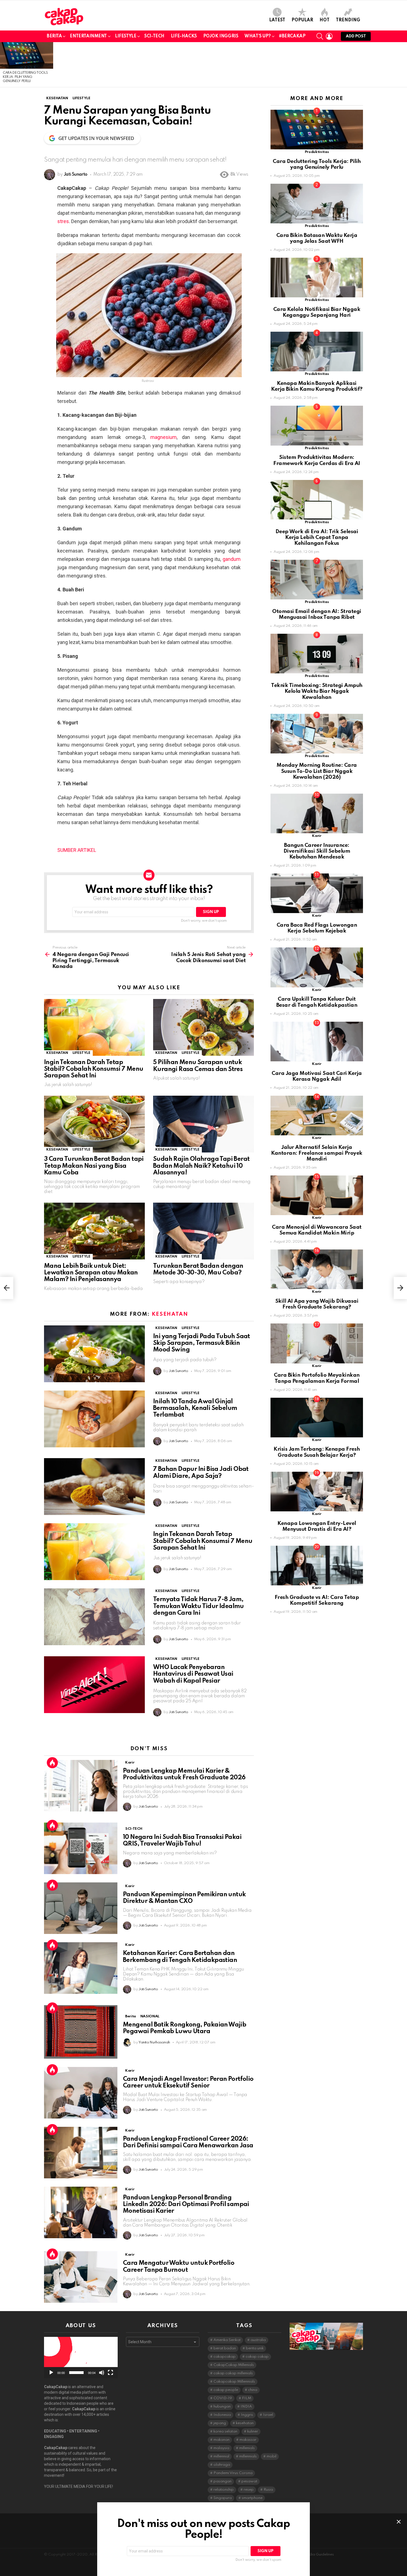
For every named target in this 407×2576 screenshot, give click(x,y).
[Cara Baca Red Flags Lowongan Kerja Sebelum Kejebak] (317, 893)
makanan (221, 2440)
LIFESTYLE (126, 36)
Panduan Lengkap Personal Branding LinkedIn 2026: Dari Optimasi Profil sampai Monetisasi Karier (186, 2204)
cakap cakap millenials (233, 2373)
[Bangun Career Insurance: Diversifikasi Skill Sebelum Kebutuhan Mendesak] (317, 813)
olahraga (222, 2465)
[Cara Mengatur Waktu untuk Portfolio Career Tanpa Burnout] (81, 2277)
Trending (348, 20)
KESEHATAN (57, 1053)
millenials (247, 2448)
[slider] (76, 2373)
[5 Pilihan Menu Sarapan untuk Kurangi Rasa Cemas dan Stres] (203, 1027)
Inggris (247, 2415)
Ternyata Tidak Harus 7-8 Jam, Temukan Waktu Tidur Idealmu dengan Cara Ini (199, 1606)
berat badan (225, 2348)
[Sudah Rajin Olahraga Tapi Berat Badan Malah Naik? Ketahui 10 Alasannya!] (203, 1124)
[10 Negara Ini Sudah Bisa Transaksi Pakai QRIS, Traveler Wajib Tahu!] (81, 1848)
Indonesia (222, 2415)
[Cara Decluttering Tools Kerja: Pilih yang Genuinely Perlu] (27, 55)
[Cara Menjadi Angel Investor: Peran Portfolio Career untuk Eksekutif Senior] (81, 2093)
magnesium (163, 437)
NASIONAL (150, 2016)
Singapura (223, 2498)
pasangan (222, 2481)
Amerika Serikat (227, 2340)
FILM (247, 2398)
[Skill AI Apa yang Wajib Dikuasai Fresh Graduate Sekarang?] (317, 1269)
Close (399, 2522)
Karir (130, 1763)
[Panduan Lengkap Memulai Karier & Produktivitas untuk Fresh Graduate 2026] (81, 1786)
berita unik (255, 2348)
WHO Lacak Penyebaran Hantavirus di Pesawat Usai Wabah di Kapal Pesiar (193, 1674)
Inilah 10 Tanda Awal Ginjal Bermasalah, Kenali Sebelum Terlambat (195, 1408)
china (253, 2390)
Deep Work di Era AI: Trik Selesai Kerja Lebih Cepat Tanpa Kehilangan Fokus (317, 538)
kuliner (253, 2431)
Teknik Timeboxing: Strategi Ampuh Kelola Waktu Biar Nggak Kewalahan (317, 691)
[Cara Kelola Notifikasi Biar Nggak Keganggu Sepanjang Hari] (317, 278)
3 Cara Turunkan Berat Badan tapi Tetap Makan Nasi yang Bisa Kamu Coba (94, 1166)
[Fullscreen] (110, 2373)
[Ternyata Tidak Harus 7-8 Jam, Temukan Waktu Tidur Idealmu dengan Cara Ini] (94, 1617)
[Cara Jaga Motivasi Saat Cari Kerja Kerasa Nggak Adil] (317, 1042)
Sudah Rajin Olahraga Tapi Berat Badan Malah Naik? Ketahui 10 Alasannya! (201, 1166)
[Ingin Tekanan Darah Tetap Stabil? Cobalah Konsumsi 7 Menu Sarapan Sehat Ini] (94, 1027)
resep (249, 2490)
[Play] (51, 2373)
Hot (324, 20)
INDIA (246, 2407)
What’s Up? (258, 36)
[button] (81, 2358)
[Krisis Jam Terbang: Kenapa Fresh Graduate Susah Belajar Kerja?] (317, 1418)
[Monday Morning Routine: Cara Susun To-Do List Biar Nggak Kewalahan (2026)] (317, 734)
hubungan (222, 2407)
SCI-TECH (154, 36)
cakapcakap (225, 2357)
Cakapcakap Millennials (234, 2382)
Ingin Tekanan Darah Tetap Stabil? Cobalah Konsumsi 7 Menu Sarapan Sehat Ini (94, 1069)
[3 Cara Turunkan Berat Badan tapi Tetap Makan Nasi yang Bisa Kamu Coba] (94, 1124)
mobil (271, 2456)
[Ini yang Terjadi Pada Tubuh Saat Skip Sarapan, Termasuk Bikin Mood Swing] (94, 1354)
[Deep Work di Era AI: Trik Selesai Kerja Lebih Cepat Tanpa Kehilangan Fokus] (317, 500)
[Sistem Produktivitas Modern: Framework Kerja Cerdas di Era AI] (317, 425)
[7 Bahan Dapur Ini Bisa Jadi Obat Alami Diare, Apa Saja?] (94, 1487)
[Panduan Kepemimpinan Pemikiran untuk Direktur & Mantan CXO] (81, 1908)
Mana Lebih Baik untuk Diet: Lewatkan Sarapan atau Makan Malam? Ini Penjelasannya (91, 1273)
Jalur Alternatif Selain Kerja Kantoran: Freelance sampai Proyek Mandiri (317, 1153)
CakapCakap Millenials (234, 2365)
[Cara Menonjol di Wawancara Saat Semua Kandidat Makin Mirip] (317, 1195)
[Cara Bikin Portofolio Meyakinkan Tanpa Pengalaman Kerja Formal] (317, 1343)
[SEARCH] (320, 36)
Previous (3, 65)
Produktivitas (317, 152)
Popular (302, 20)
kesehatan (245, 2423)
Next (404, 65)
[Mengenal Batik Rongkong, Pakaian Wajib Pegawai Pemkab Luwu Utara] (81, 2032)
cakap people (226, 2390)
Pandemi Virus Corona (233, 2473)
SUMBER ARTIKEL (77, 850)
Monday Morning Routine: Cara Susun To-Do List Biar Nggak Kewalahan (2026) (317, 771)
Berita (54, 36)
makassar (248, 2440)
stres (63, 221)
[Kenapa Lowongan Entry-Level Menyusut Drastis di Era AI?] (317, 1492)
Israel (268, 2415)
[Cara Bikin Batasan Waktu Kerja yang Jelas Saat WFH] (317, 204)
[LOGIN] (329, 36)
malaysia (221, 2448)
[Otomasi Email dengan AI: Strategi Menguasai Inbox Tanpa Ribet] (317, 580)
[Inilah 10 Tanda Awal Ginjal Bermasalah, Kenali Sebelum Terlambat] (94, 1419)
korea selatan (225, 2431)
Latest (277, 20)
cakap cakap (257, 2357)
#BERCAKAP (292, 36)
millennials (248, 2456)
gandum (232, 559)
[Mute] (102, 2373)
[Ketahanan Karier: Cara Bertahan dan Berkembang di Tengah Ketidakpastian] (81, 1968)
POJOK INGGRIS (221, 36)
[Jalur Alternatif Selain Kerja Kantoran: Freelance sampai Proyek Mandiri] (317, 1115)
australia (258, 2340)
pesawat (249, 2481)
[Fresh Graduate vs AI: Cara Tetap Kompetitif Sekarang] (317, 1566)
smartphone (252, 2498)
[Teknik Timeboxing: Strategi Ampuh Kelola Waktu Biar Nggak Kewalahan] (317, 654)
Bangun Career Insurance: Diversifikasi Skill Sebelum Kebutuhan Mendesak (317, 851)
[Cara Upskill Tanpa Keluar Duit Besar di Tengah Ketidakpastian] (317, 967)
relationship (224, 2490)
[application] (81, 2357)
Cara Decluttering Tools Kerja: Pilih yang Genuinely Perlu (25, 77)
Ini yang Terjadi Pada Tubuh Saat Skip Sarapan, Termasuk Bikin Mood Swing (202, 1343)
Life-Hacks (184, 36)
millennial (221, 2456)
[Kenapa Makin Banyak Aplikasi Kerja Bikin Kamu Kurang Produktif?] (317, 352)
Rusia (268, 2490)
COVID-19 (223, 2398)
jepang (220, 2423)
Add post (356, 36)
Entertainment (88, 36)
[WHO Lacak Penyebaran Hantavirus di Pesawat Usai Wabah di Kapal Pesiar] (94, 1685)
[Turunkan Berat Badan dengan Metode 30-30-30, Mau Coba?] (203, 1231)
